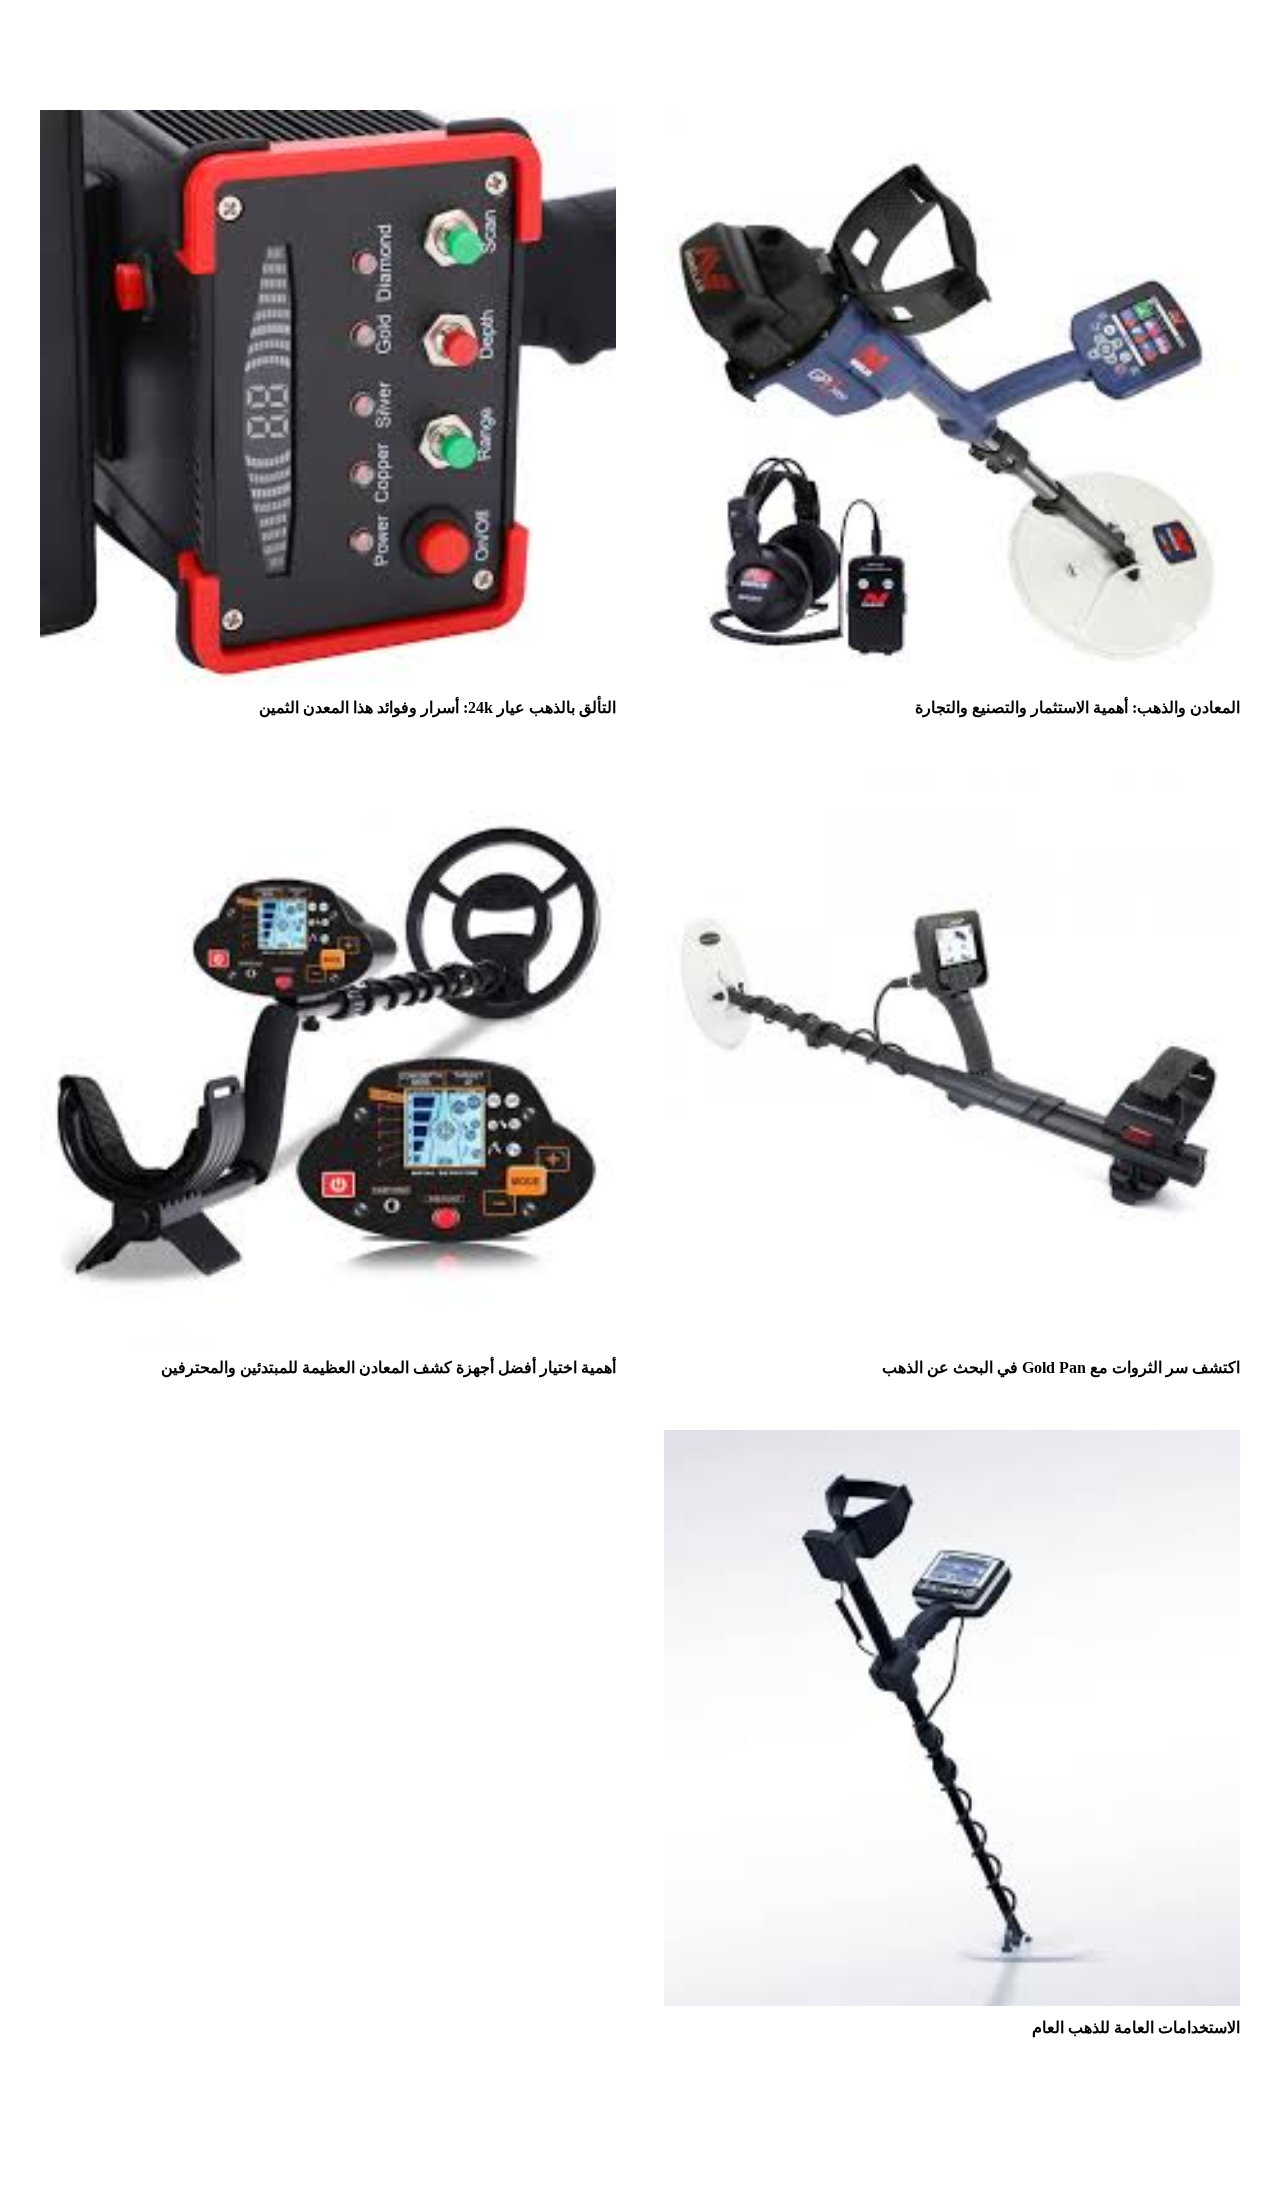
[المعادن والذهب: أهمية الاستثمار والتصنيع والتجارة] (952, 123)
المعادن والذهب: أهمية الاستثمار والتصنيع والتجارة (1077, 707)
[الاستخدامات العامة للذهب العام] (952, 1443)
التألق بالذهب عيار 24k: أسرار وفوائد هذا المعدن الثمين (437, 707)
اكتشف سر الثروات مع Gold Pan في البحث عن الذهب (1061, 1367)
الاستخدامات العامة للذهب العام (1136, 2027)
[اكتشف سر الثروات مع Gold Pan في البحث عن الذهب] (952, 783)
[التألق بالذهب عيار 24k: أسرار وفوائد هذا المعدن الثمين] (328, 123)
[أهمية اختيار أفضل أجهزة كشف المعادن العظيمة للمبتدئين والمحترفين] (328, 783)
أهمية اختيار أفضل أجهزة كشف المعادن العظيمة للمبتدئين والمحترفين (388, 1367)
